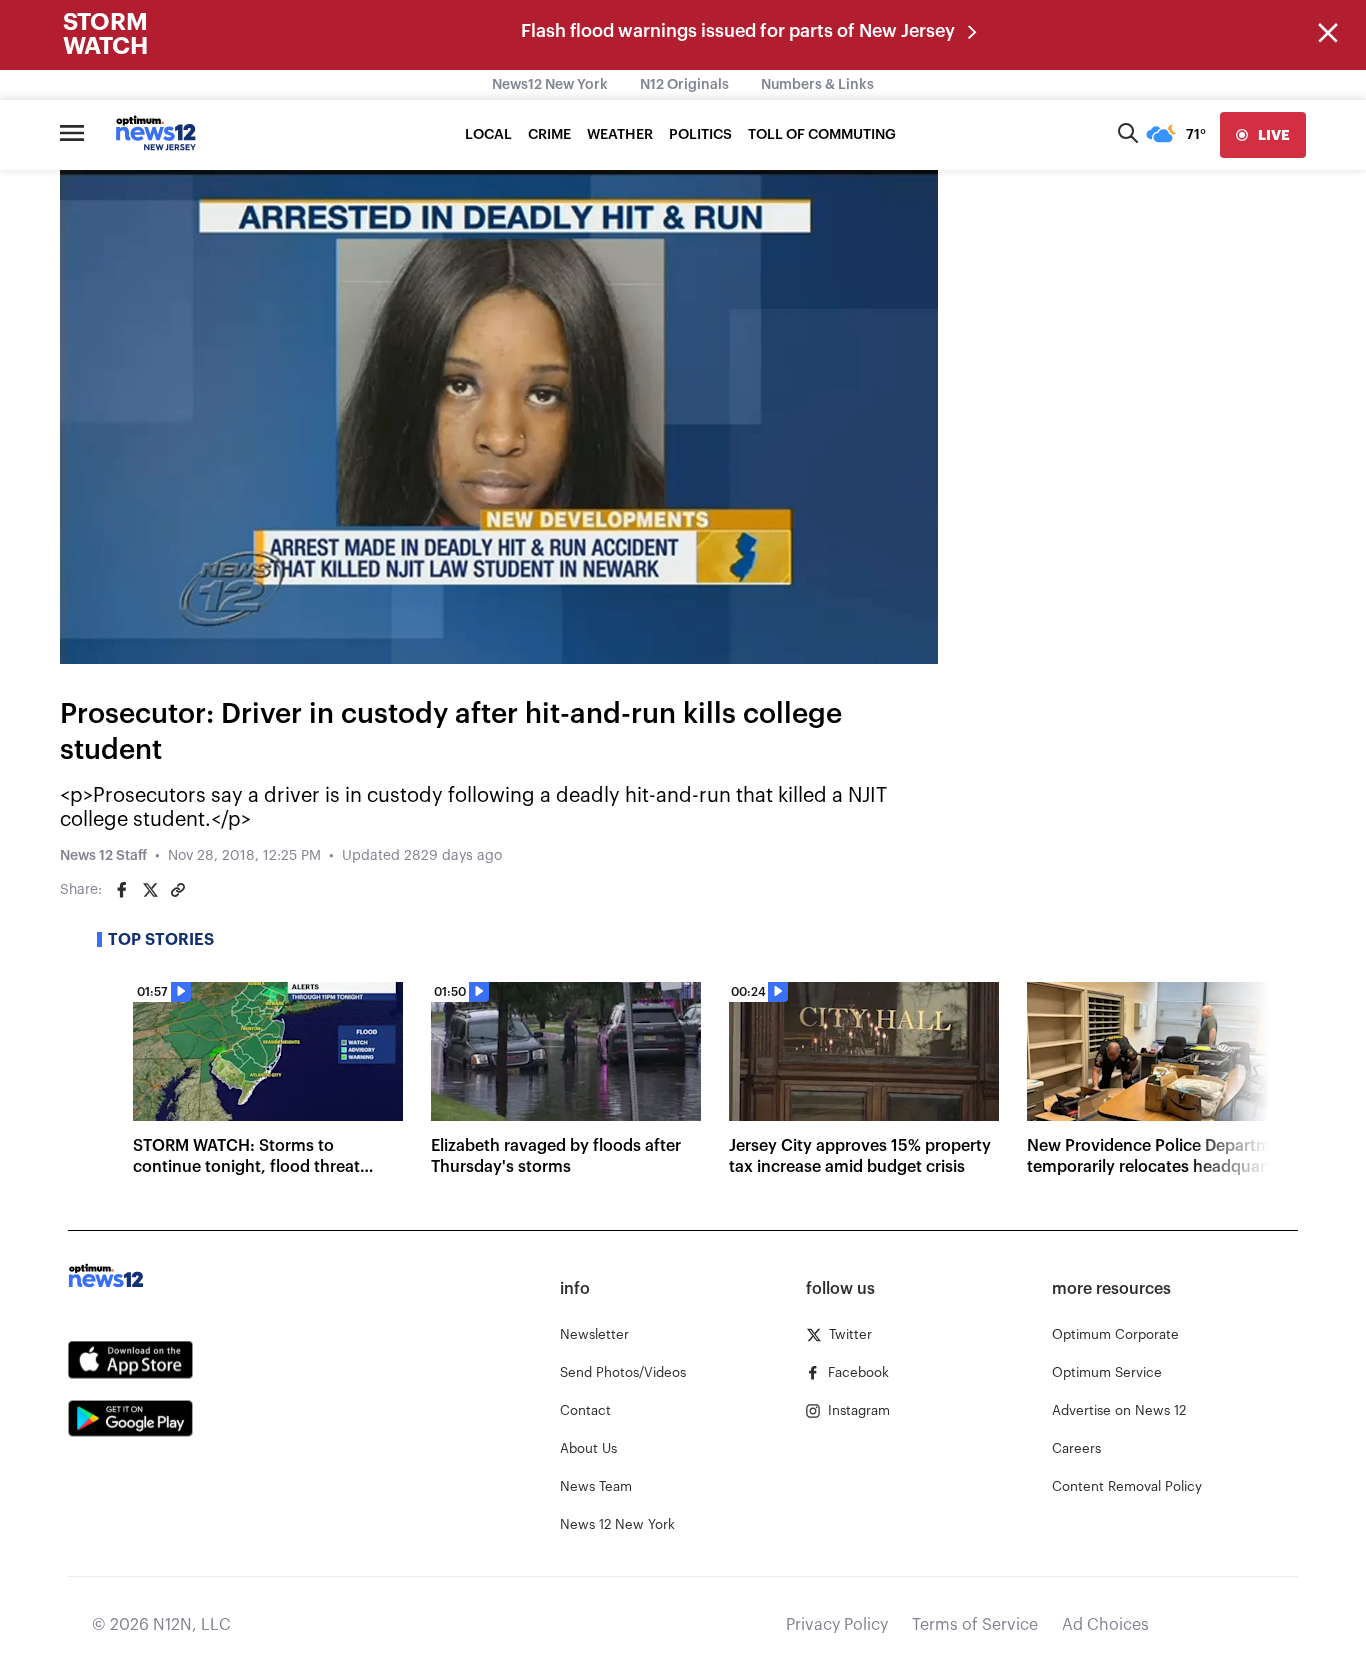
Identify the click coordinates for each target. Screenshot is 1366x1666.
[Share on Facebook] (122, 890)
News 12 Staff (103, 856)
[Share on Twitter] (150, 890)
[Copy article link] (178, 890)
